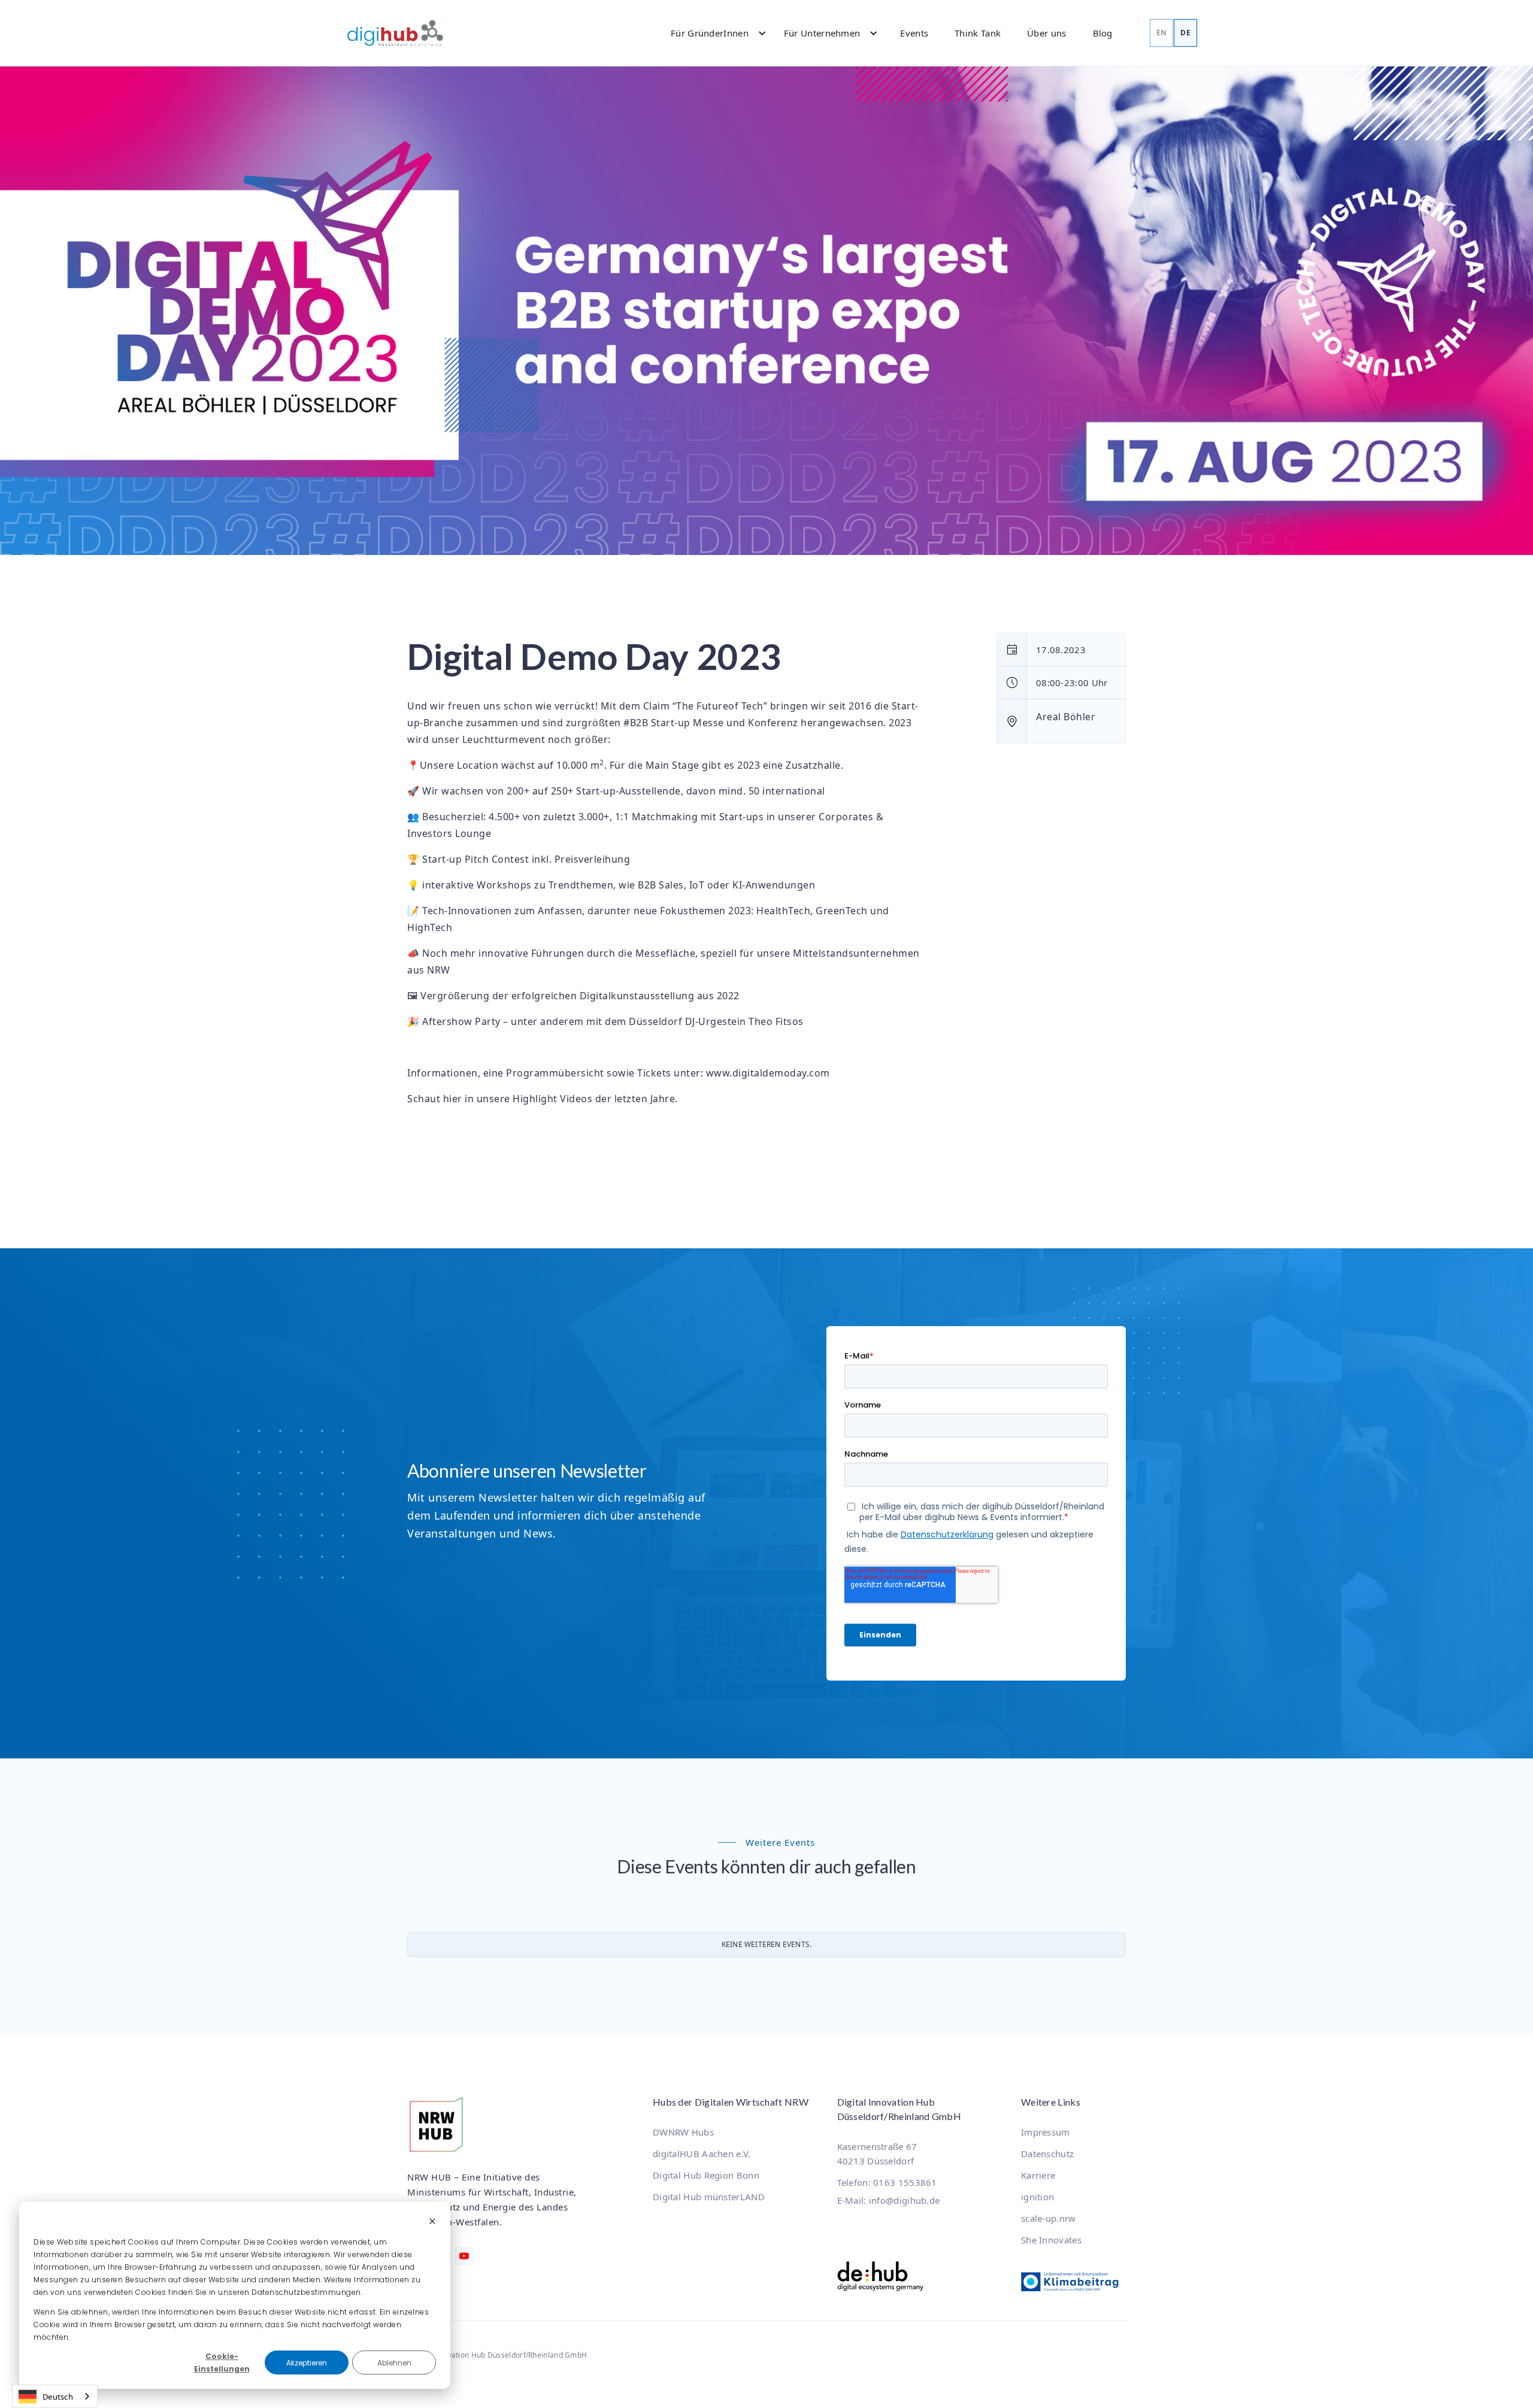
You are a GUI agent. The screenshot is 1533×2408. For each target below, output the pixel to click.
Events (914, 33)
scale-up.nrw (1049, 2218)
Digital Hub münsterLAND (709, 2197)
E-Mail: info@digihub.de (889, 2200)
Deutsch (58, 2397)
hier (453, 1099)
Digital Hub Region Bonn (706, 2175)
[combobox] (55, 2396)
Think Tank (978, 33)
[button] (713, 33)
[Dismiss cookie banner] (432, 2222)
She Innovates (1051, 2240)
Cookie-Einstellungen (222, 2362)
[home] (395, 33)
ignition (1037, 2197)
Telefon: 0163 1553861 (887, 2182)
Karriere (1038, 2175)
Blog (1103, 33)
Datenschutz (1047, 2154)
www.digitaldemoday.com (768, 1073)
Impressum (1046, 2132)
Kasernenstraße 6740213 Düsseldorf (877, 2154)
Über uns (1046, 33)
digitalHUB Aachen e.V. (702, 2154)
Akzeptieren (307, 2363)
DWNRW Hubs (683, 2132)
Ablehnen (394, 2363)
